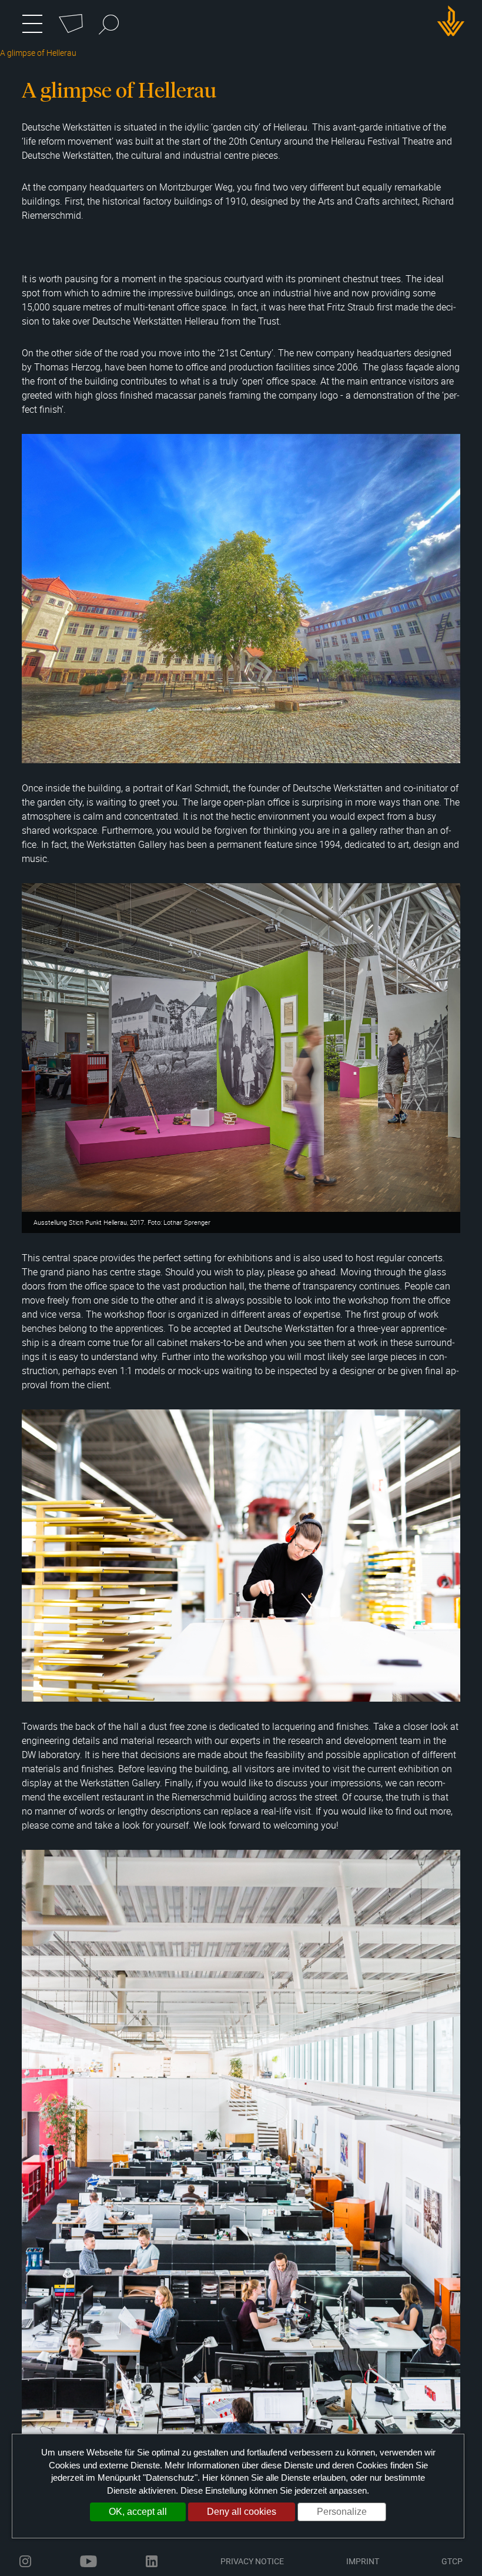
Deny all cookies (242, 2512)
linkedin (152, 2561)
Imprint (363, 2561)
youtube (88, 2561)
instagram (25, 2561)
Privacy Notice (252, 2561)
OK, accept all (138, 2512)
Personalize (342, 2512)
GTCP (452, 2561)
